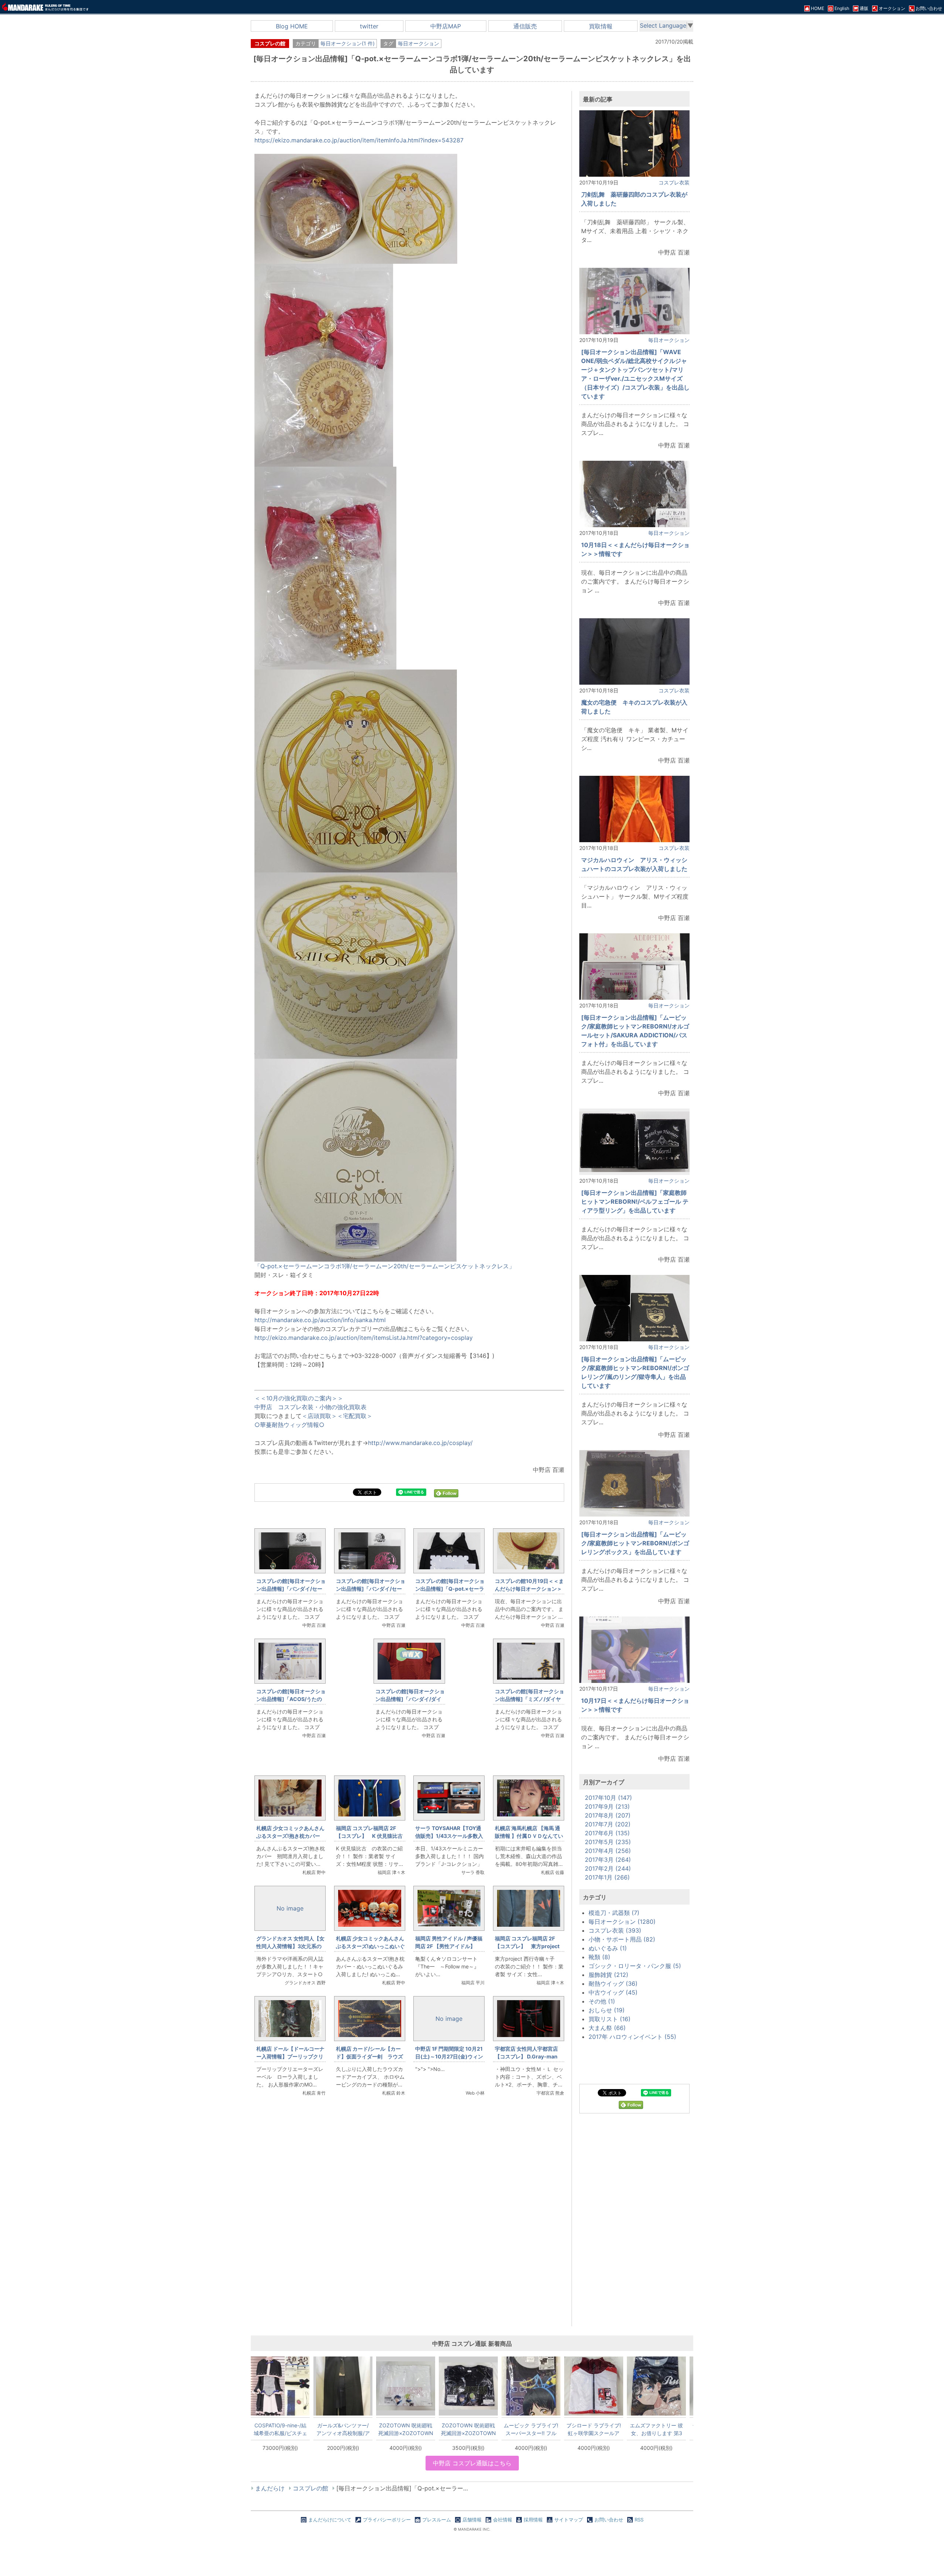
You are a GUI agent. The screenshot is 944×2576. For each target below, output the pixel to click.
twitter (369, 26)
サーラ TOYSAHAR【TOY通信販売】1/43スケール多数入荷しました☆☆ (449, 1836)
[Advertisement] (409, 2226)
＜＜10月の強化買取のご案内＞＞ (299, 1398)
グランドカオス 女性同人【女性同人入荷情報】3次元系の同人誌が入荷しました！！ (290, 1946)
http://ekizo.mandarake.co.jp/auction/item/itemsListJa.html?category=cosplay (364, 1338)
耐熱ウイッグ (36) (613, 1984)
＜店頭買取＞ (319, 1416)
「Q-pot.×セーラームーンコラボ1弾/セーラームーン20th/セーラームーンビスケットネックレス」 (385, 1266)
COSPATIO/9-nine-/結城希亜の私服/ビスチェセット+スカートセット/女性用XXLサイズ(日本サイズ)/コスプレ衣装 (280, 2429)
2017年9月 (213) (607, 1806)
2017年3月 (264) (608, 1860)
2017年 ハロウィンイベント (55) (632, 2037)
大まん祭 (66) (607, 2028)
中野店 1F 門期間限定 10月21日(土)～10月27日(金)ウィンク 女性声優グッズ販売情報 (449, 2056)
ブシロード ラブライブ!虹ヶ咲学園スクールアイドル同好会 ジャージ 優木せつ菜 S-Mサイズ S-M (594, 2429)
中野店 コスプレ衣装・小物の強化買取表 (310, 1407)
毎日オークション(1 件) (348, 43)
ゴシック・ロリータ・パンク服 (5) (635, 1966)
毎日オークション (419, 43)
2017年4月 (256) (608, 1851)
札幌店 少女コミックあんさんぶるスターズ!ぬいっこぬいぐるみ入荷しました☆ (370, 1946)
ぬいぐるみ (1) (608, 1948)
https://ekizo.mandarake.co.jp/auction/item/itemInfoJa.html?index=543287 (359, 140)
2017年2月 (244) (608, 1868)
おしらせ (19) (607, 2010)
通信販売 (525, 26)
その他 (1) (602, 2001)
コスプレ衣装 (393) (615, 1930)
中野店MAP (446, 26)
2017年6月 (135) (607, 1833)
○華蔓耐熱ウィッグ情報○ (289, 1425)
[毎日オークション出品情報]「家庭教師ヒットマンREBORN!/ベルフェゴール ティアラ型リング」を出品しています (635, 1201)
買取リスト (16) (610, 2019)
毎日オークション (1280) (622, 1922)
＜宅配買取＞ (355, 1416)
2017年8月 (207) (608, 1815)
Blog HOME (292, 26)
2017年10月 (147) (608, 1798)
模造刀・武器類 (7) (614, 1913)
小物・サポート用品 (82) (622, 1939)
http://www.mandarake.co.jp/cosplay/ (420, 1443)
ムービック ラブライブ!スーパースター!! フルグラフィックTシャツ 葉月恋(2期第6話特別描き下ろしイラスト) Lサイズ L (531, 2429)
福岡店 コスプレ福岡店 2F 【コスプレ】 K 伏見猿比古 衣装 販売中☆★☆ (372, 1836)
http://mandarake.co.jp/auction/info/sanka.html (320, 1320)
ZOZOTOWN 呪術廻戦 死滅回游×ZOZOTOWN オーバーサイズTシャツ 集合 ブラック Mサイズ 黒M (468, 2429)
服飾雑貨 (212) (608, 1975)
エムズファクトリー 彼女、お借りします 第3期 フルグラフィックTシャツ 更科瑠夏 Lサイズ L (656, 2429)
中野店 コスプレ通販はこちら (472, 2463)
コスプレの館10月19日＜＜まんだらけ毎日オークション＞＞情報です (529, 1589)
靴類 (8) (599, 1957)
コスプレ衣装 (674, 182)
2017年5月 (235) (608, 1842)
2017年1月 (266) (607, 1877)
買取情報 (601, 26)
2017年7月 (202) (608, 1824)
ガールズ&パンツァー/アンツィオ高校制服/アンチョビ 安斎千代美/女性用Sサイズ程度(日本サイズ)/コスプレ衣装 (343, 2429)
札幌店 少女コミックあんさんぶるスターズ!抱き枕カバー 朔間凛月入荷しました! (291, 1836)
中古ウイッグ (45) (613, 1992)
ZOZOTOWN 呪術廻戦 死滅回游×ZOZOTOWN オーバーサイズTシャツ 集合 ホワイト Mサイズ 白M (406, 2429)
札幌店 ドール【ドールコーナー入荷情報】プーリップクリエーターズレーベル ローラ (290, 2056)
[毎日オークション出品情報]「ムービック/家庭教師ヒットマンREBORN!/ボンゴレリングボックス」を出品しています (635, 1543)
